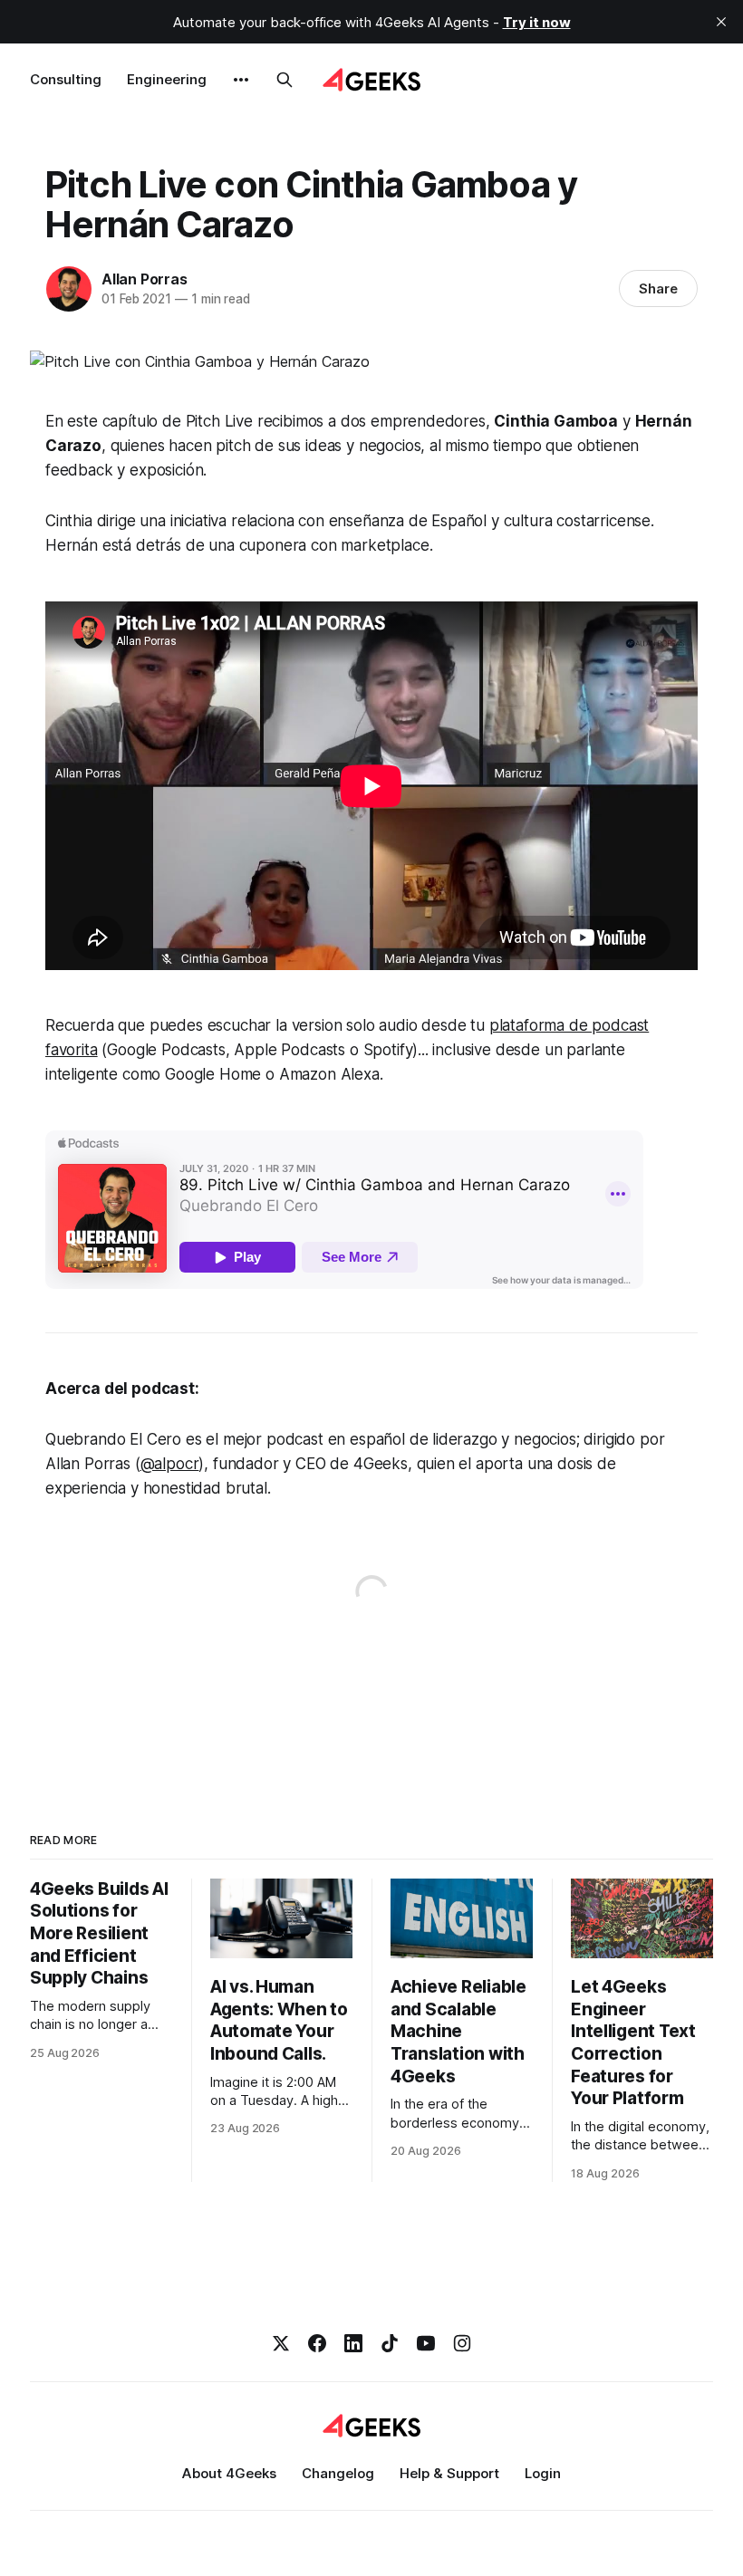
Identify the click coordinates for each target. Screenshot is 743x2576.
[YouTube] (426, 2343)
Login (543, 2473)
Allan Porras (145, 279)
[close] (721, 22)
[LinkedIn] (353, 2343)
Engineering (167, 79)
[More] (241, 80)
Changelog (338, 2473)
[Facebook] (317, 2343)
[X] (281, 2343)
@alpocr (170, 1464)
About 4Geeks (229, 2473)
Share (658, 288)
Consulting (66, 79)
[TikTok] (390, 2343)
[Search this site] (285, 80)
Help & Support (449, 2473)
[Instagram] (462, 2343)
